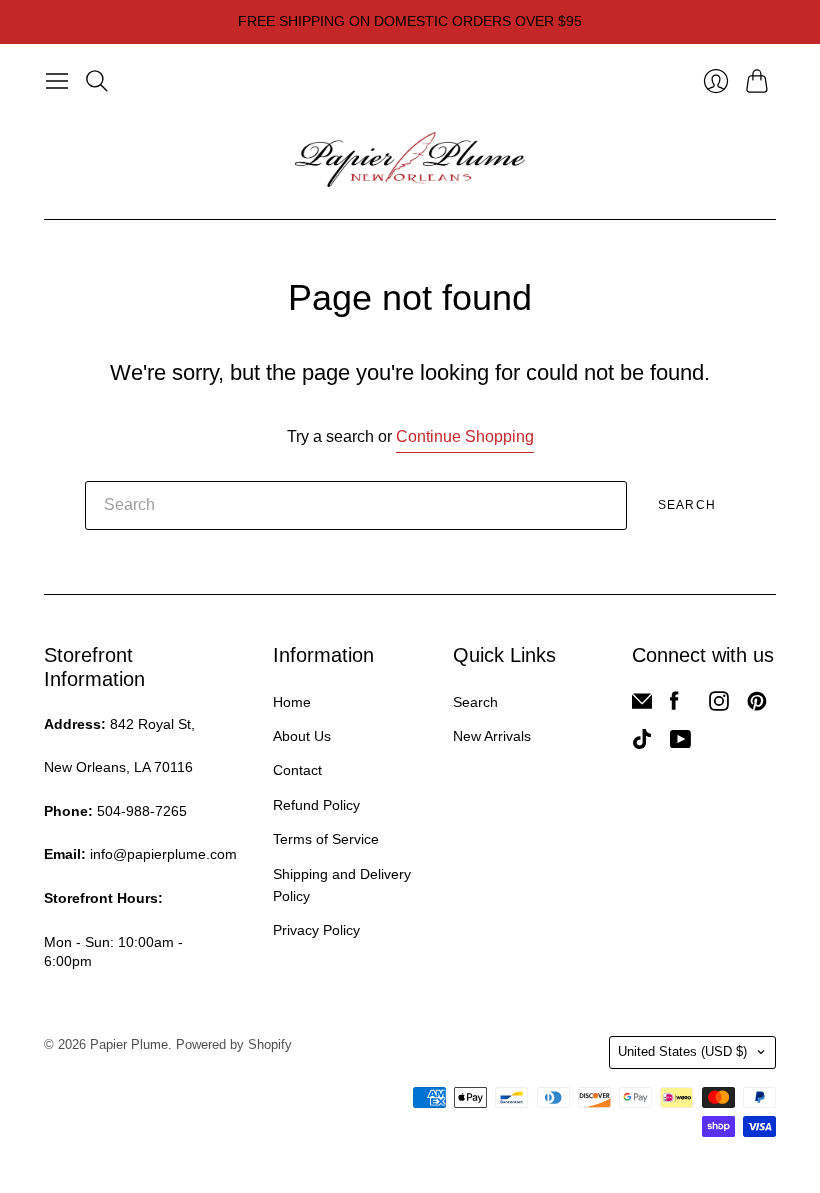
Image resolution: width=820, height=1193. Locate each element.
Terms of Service (326, 839)
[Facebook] (674, 705)
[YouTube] (680, 743)
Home (292, 702)
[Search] (97, 81)
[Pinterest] (757, 705)
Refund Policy (316, 805)
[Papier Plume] (410, 160)
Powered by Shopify (234, 1044)
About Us (302, 736)
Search (687, 505)
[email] (642, 705)
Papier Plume (129, 1044)
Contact (297, 770)
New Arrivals (492, 736)
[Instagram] (719, 705)
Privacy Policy (316, 930)
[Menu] (57, 81)
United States (682, 1051)
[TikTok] (642, 743)
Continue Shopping (465, 436)
